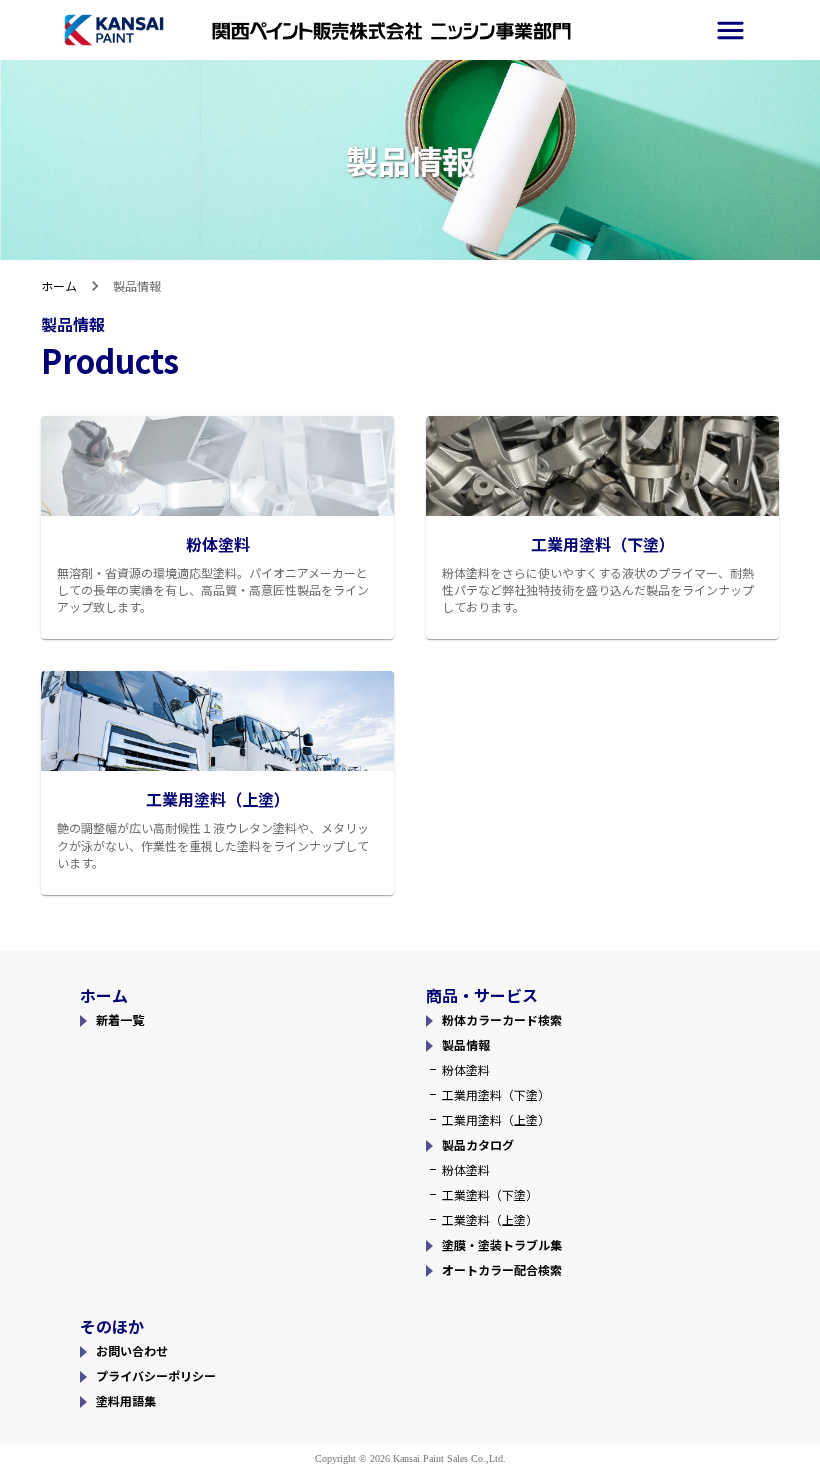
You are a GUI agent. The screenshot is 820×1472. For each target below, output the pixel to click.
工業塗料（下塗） (490, 1194)
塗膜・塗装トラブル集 (502, 1244)
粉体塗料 (466, 1069)
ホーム (59, 285)
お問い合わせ (132, 1350)
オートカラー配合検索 (502, 1269)
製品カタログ (478, 1144)
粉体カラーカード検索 (502, 1019)
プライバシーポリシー (156, 1375)
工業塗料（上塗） (490, 1219)
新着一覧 (120, 1019)
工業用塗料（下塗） (496, 1094)
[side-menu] (730, 30)
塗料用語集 (126, 1400)
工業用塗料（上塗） (496, 1119)
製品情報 (466, 1044)
